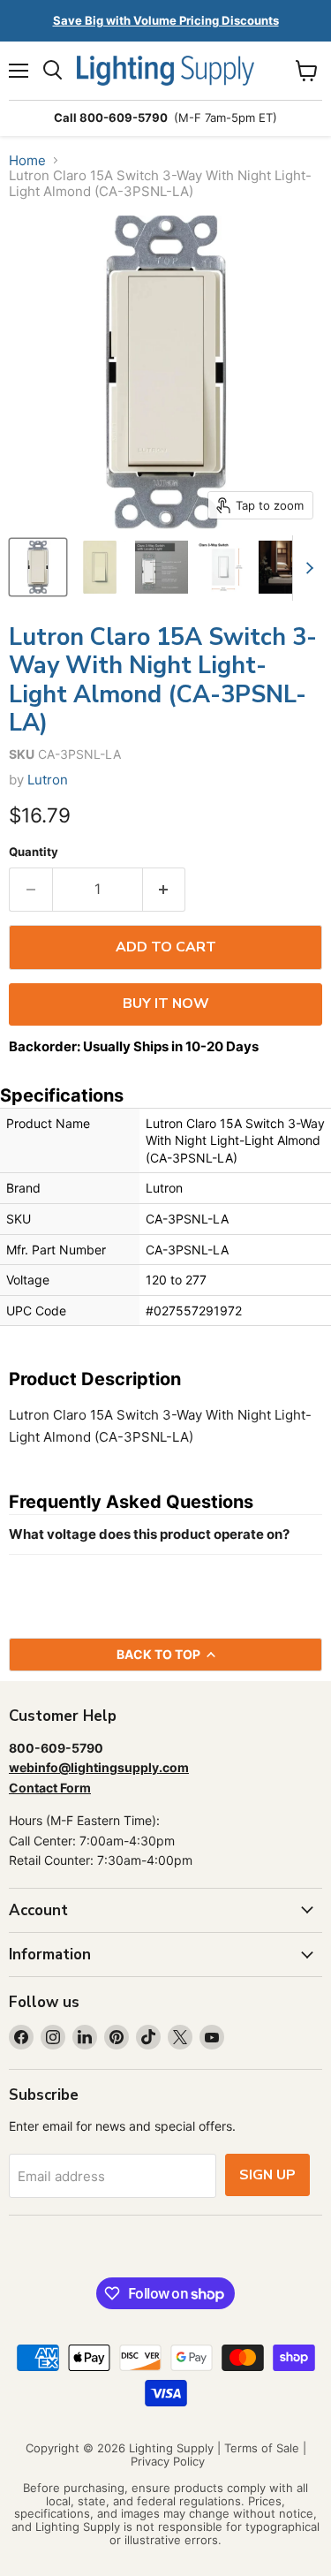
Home (27, 160)
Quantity (34, 852)
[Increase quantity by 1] (165, 890)
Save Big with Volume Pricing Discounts (166, 20)
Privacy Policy (168, 2461)
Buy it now (166, 1004)
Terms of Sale (262, 2448)
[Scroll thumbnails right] (306, 568)
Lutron (48, 780)
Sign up (267, 2175)
